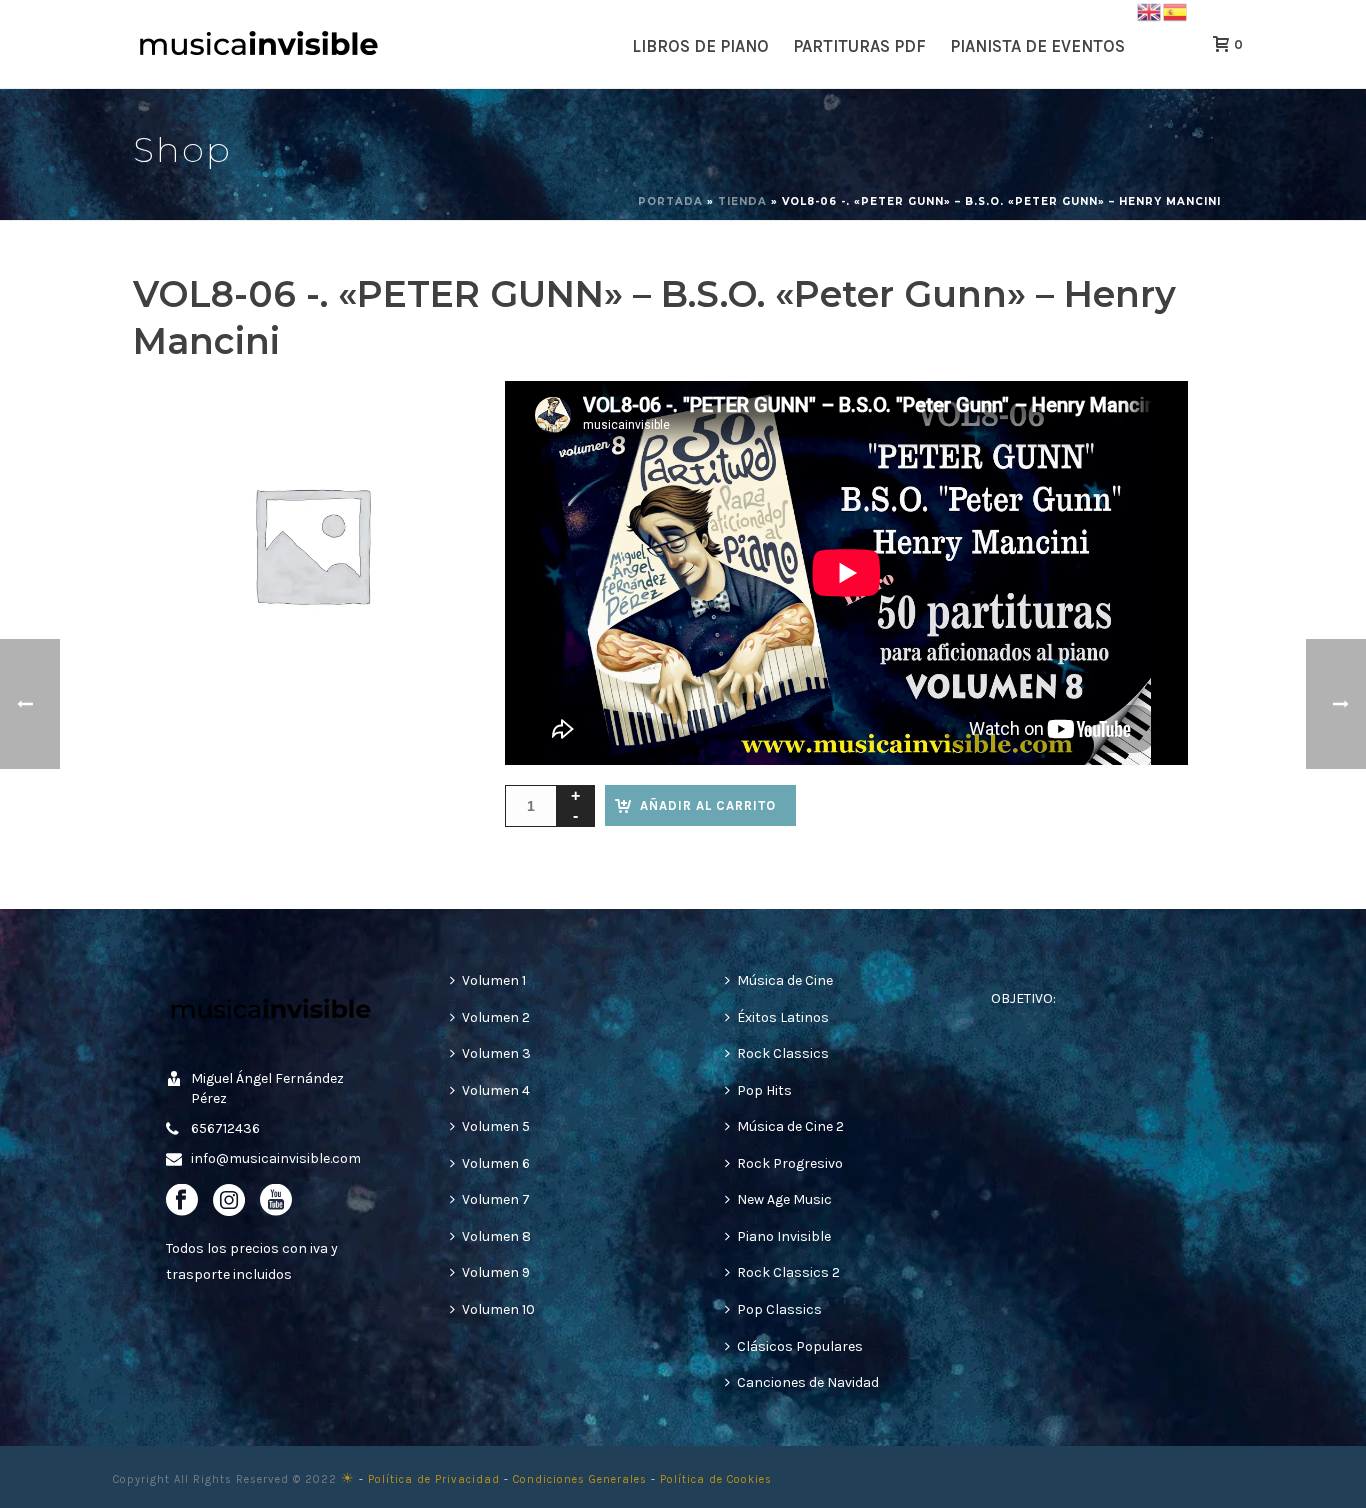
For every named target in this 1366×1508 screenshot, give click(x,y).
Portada (670, 201)
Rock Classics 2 (788, 1272)
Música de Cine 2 (790, 1126)
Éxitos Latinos (783, 1017)
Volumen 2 (496, 1017)
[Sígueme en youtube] (276, 1201)
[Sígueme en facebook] (182, 1201)
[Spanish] (1176, 10)
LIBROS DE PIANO (700, 46)
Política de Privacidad (434, 1479)
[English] (1150, 10)
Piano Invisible (784, 1236)
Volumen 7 (496, 1199)
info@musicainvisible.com (276, 1158)
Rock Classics (783, 1053)
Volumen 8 (496, 1236)
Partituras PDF (859, 46)
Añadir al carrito (708, 805)
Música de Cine (785, 980)
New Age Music (784, 1199)
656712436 (225, 1128)
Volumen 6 (496, 1163)
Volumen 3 (496, 1053)
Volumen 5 (496, 1126)
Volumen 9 (496, 1272)
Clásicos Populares (800, 1346)
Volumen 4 (496, 1090)
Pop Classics (779, 1309)
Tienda (742, 201)
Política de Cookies (716, 1479)
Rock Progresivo (790, 1163)
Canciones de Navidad (808, 1382)
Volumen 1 (494, 980)
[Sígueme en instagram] (229, 1201)
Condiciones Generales (580, 1479)
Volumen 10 (498, 1309)
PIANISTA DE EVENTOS (1037, 46)
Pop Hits (764, 1090)
